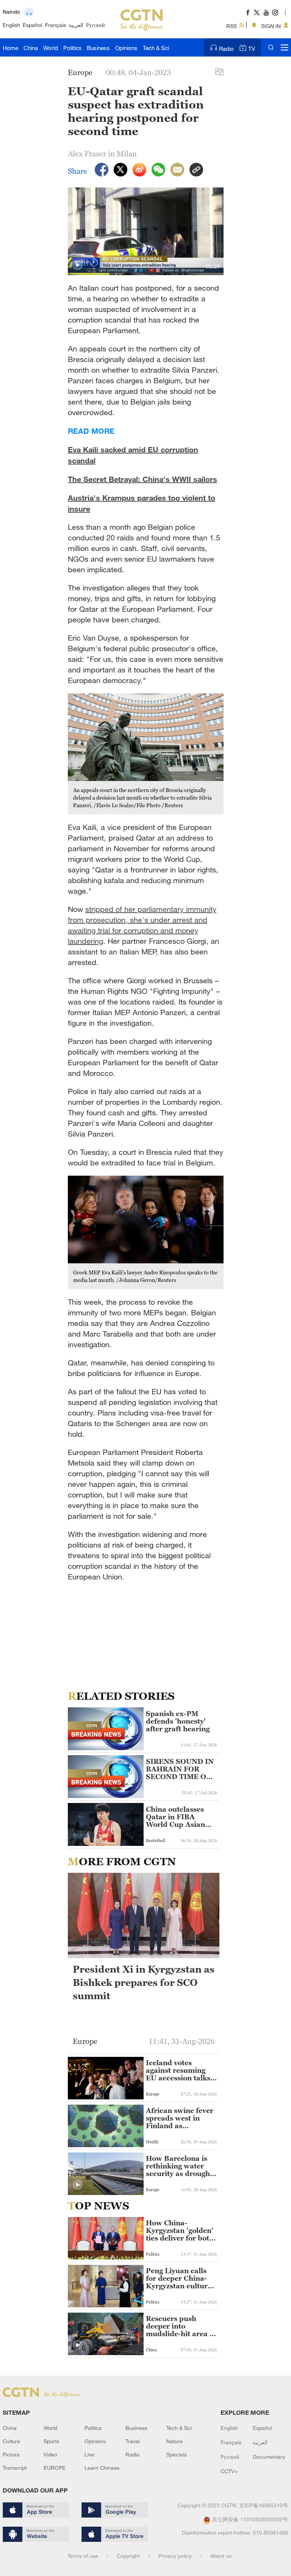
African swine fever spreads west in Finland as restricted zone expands (180, 2118)
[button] (78, 265)
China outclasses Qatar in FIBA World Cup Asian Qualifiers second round (176, 1817)
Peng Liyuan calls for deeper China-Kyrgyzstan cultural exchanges (180, 2278)
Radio (226, 49)
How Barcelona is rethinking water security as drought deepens (179, 2166)
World (51, 48)
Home (10, 48)
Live (89, 2454)
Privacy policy (175, 2556)
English (11, 25)
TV (252, 49)
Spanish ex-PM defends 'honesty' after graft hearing (178, 1721)
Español (32, 25)
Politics (73, 48)
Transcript (15, 2468)
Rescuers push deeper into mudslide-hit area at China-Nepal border (181, 2326)
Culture (11, 2441)
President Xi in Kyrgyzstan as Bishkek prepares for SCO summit (144, 1982)
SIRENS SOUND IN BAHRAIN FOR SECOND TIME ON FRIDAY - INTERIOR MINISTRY (180, 1769)
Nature (174, 2441)
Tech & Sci (156, 48)
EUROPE (55, 2468)
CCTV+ (229, 2471)
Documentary (269, 2457)
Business (98, 48)
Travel (133, 2441)
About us (221, 2556)
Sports (51, 2441)
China (31, 48)
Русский (95, 25)
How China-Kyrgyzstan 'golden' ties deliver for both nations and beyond (180, 2231)
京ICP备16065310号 (264, 2505)
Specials (177, 2454)
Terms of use (83, 2556)
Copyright (128, 2556)
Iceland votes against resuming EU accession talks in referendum (178, 2071)
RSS (232, 26)
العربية (76, 25)
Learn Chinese (102, 2468)
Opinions (126, 48)
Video (50, 2454)
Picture (11, 2454)
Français (56, 25)
